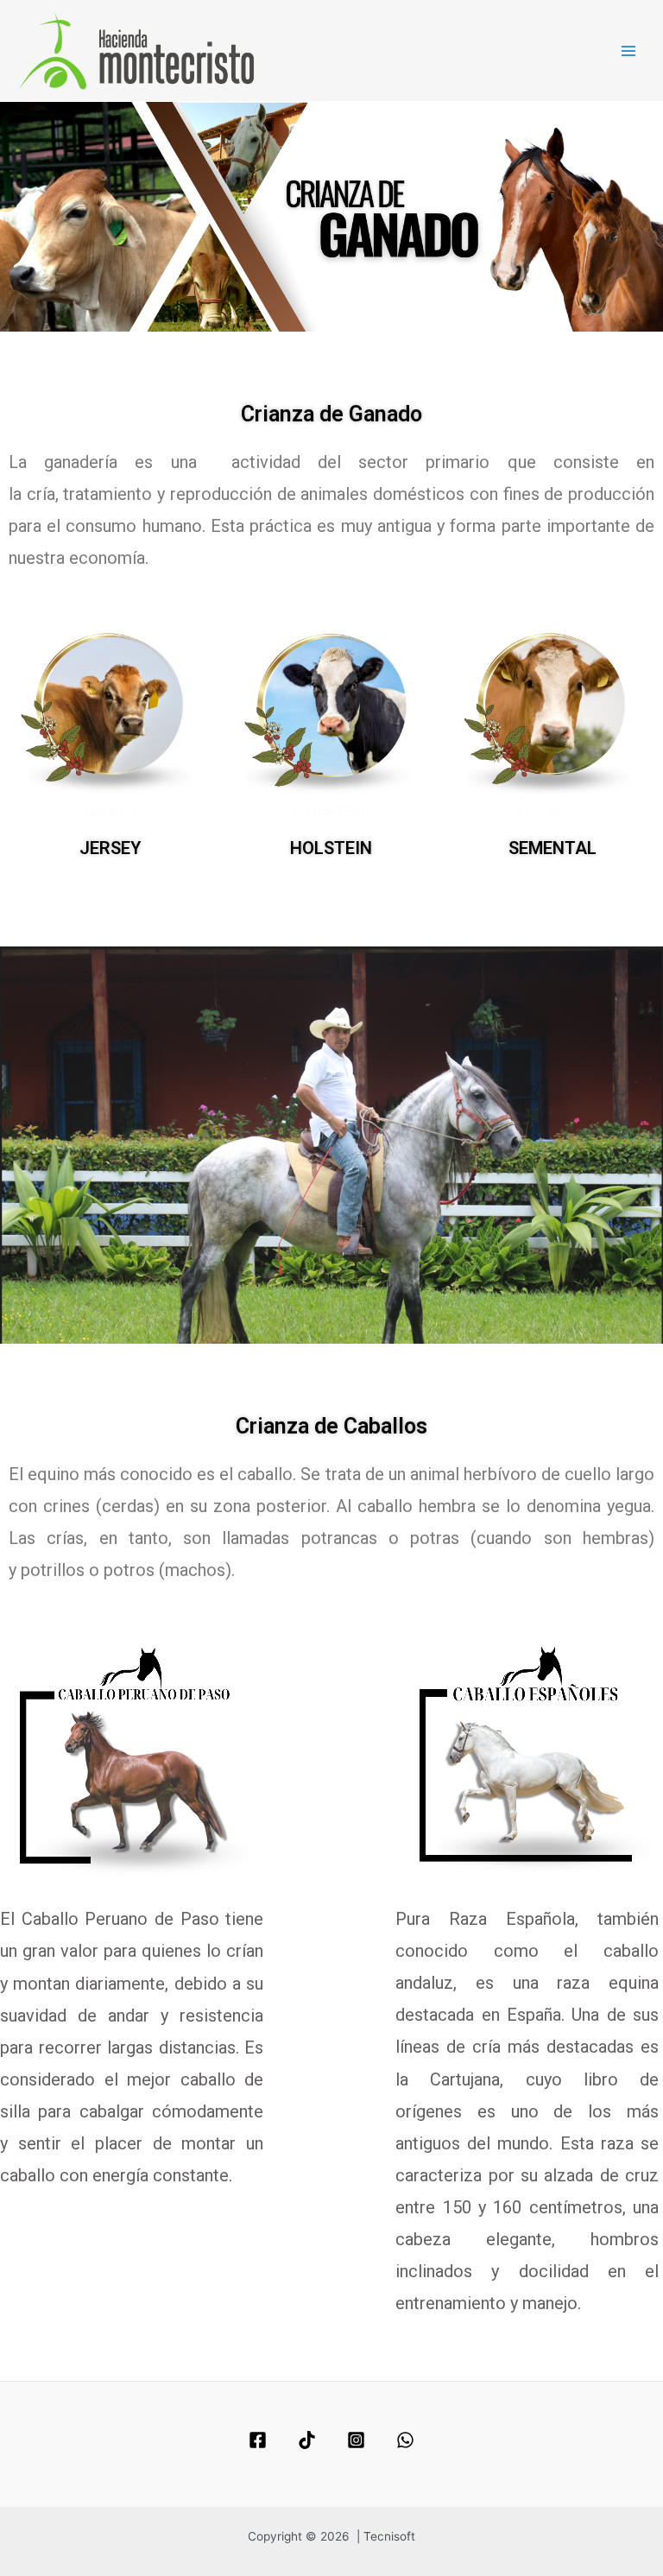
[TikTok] (307, 2440)
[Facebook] (258, 2440)
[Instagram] (356, 2440)
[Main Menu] (629, 51)
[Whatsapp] (405, 2440)
